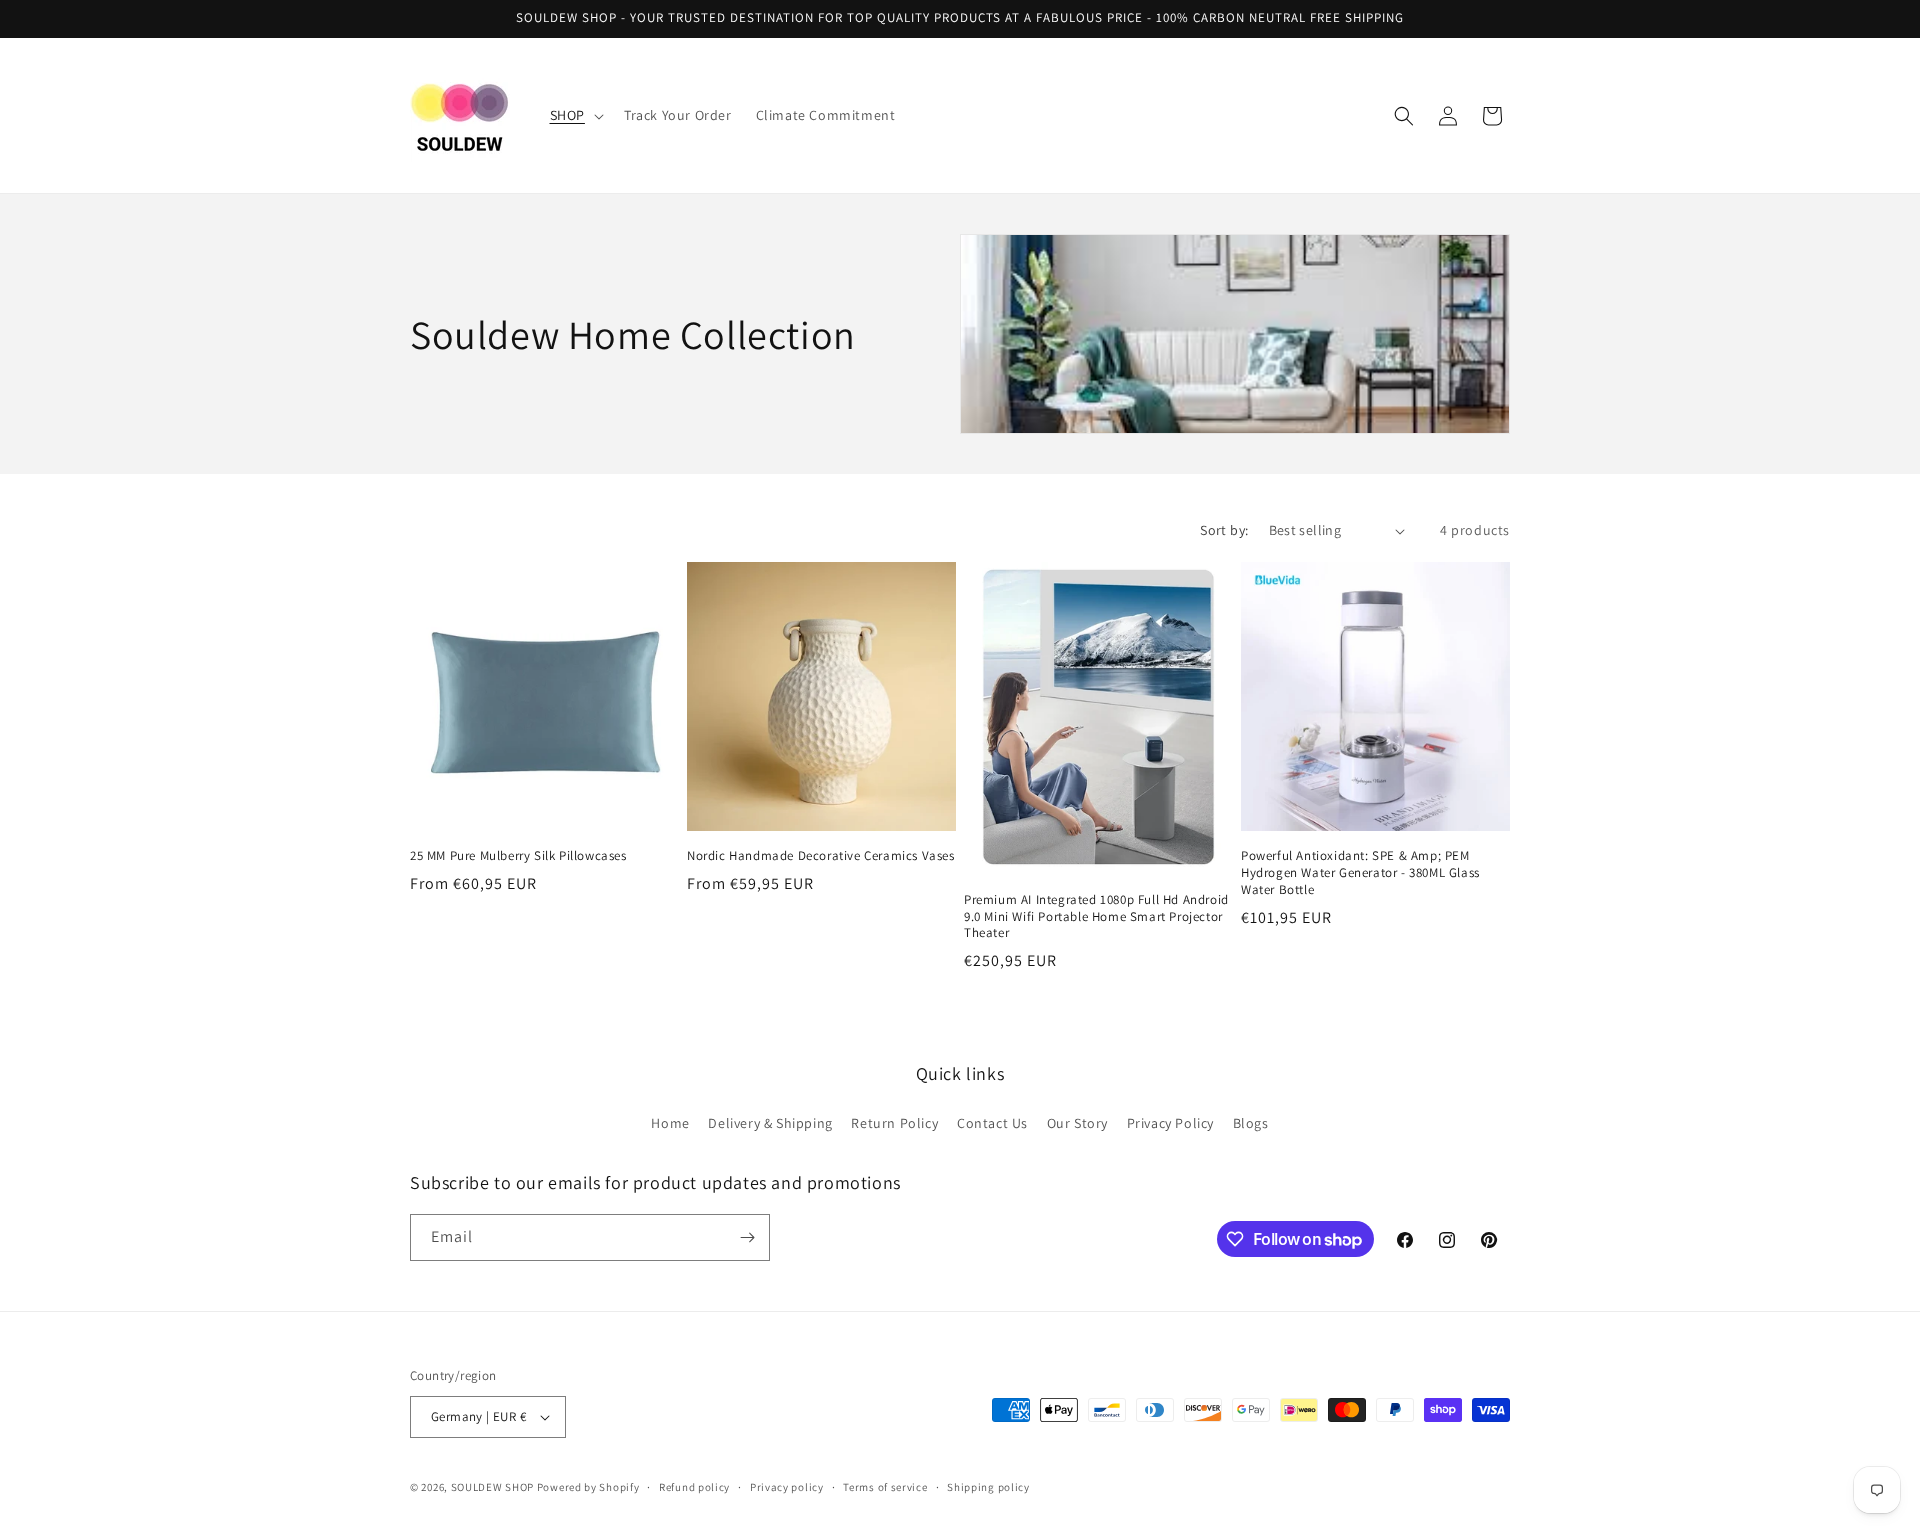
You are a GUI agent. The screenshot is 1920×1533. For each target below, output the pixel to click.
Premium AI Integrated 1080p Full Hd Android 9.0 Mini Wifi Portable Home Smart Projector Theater (1096, 917)
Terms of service (885, 1487)
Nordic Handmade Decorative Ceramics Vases (821, 856)
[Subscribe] (747, 1237)
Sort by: (1224, 530)
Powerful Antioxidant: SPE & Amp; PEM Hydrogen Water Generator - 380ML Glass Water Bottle (1360, 873)
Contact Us (992, 1123)
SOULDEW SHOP (492, 1487)
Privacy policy (787, 1487)
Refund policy (694, 1487)
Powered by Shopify (588, 1487)
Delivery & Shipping (770, 1123)
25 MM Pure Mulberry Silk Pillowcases (518, 856)
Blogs (1251, 1123)
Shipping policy (988, 1487)
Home (670, 1123)
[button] (575, 115)
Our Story (1077, 1123)
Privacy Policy (1170, 1123)
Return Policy (894, 1123)
